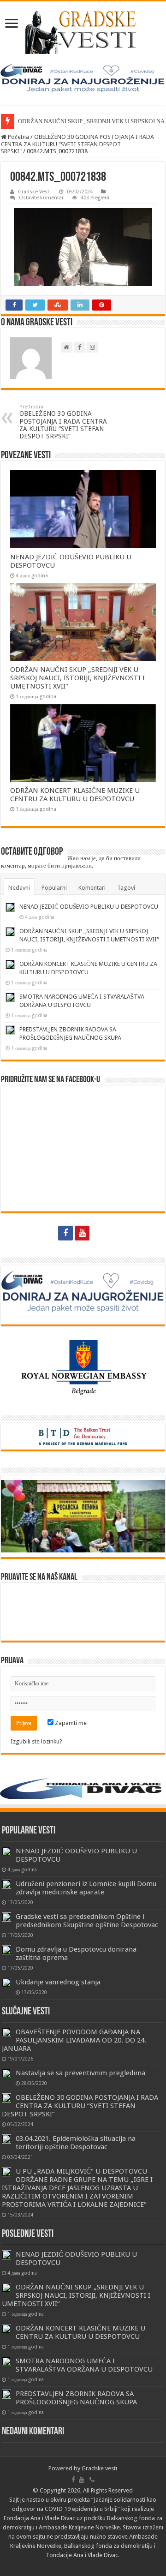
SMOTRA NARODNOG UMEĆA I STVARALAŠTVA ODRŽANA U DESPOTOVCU (84, 2365)
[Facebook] (65, 1233)
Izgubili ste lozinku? (36, 1741)
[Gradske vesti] (83, 32)
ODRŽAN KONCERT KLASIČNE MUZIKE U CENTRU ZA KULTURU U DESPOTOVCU (75, 795)
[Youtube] (82, 1233)
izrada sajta (100, 2564)
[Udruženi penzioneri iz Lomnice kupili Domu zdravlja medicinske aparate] (6, 1884)
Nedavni (19, 888)
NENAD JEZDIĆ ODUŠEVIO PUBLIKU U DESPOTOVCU (89, 907)
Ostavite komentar (41, 198)
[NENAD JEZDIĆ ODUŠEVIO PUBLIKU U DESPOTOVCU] (6, 1851)
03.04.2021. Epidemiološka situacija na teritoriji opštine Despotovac (76, 2143)
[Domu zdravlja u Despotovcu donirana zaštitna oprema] (6, 1950)
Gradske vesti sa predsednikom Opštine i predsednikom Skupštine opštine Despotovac (87, 1921)
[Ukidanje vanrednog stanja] (6, 1983)
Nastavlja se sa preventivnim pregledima (80, 2073)
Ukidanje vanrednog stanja (58, 1982)
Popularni (54, 888)
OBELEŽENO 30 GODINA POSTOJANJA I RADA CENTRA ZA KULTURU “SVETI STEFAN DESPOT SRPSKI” (63, 422)
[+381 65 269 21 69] (100, 1233)
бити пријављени (70, 866)
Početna (18, 137)
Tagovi (126, 888)
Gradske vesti (99, 2468)
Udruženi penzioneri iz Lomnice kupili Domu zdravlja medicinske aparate (86, 1888)
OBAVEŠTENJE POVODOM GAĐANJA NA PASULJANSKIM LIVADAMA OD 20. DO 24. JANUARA (74, 2040)
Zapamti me (70, 1723)
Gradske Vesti (34, 192)
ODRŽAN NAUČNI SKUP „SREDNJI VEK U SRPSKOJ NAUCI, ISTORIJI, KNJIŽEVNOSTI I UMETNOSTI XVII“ (77, 678)
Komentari (92, 888)
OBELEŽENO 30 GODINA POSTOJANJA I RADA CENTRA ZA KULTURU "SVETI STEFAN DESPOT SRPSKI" (77, 144)
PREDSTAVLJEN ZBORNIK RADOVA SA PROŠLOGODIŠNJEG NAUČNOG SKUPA (76, 2398)
